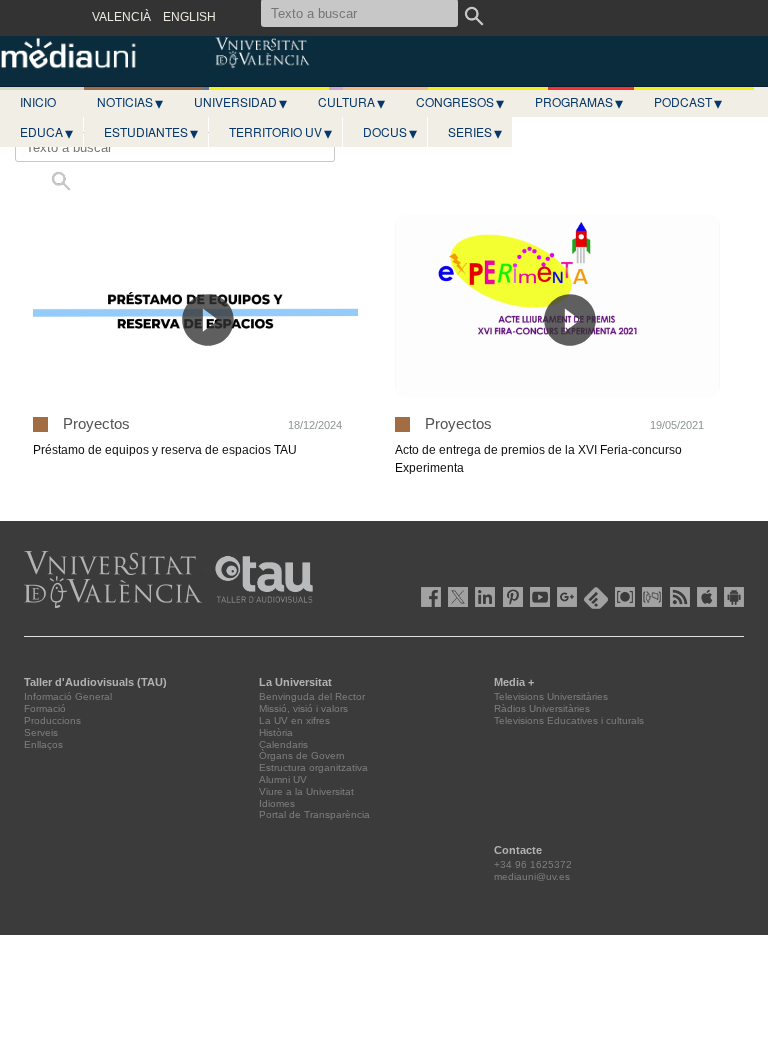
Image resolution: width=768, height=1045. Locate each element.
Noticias (130, 102)
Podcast (688, 102)
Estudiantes (151, 132)
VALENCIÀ (121, 17)
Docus (390, 132)
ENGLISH (189, 17)
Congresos (460, 102)
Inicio (38, 101)
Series (475, 132)
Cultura (351, 102)
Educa (46, 132)
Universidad (240, 102)
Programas (579, 102)
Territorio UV (280, 132)
